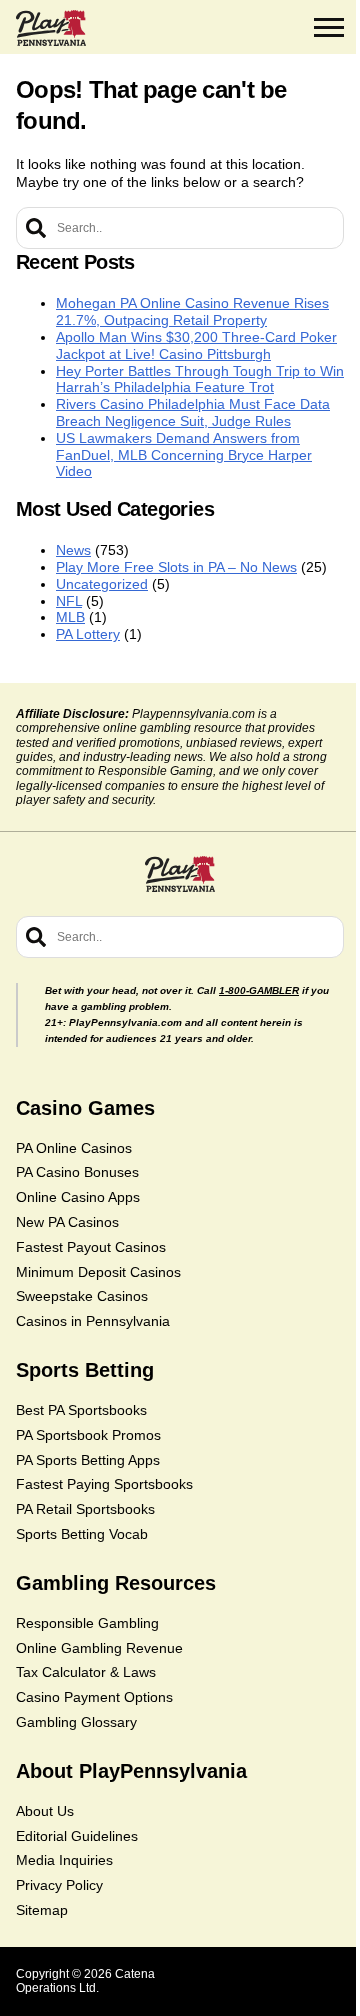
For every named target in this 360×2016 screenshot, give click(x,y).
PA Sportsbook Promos (88, 1435)
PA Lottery (88, 634)
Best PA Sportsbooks (81, 1410)
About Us (45, 1811)
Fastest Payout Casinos (91, 1247)
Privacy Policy (59, 1885)
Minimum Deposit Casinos (98, 1272)
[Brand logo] (51, 28)
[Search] (36, 228)
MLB (70, 617)
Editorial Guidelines (77, 1836)
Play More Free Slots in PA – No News (176, 567)
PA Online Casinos (74, 1148)
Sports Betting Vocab (82, 1534)
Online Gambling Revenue (99, 1648)
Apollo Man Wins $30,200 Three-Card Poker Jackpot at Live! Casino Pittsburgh (196, 345)
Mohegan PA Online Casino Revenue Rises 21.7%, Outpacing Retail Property (192, 311)
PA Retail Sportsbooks (85, 1509)
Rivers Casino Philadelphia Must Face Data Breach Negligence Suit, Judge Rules (193, 412)
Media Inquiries (64, 1860)
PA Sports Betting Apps (88, 1460)
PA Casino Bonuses (77, 1172)
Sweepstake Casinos (82, 1296)
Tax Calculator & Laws (86, 1672)
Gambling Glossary (76, 1722)
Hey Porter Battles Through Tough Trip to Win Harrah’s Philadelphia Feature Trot (200, 379)
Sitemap (42, 1910)
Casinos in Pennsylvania (93, 1321)
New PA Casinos (67, 1222)
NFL (69, 601)
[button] (329, 28)
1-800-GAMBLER (259, 990)
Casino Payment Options (94, 1697)
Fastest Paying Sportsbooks (104, 1484)
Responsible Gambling (87, 1623)
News (73, 550)
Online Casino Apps (78, 1197)
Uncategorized (102, 584)
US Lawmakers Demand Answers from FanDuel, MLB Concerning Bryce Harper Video (184, 455)
